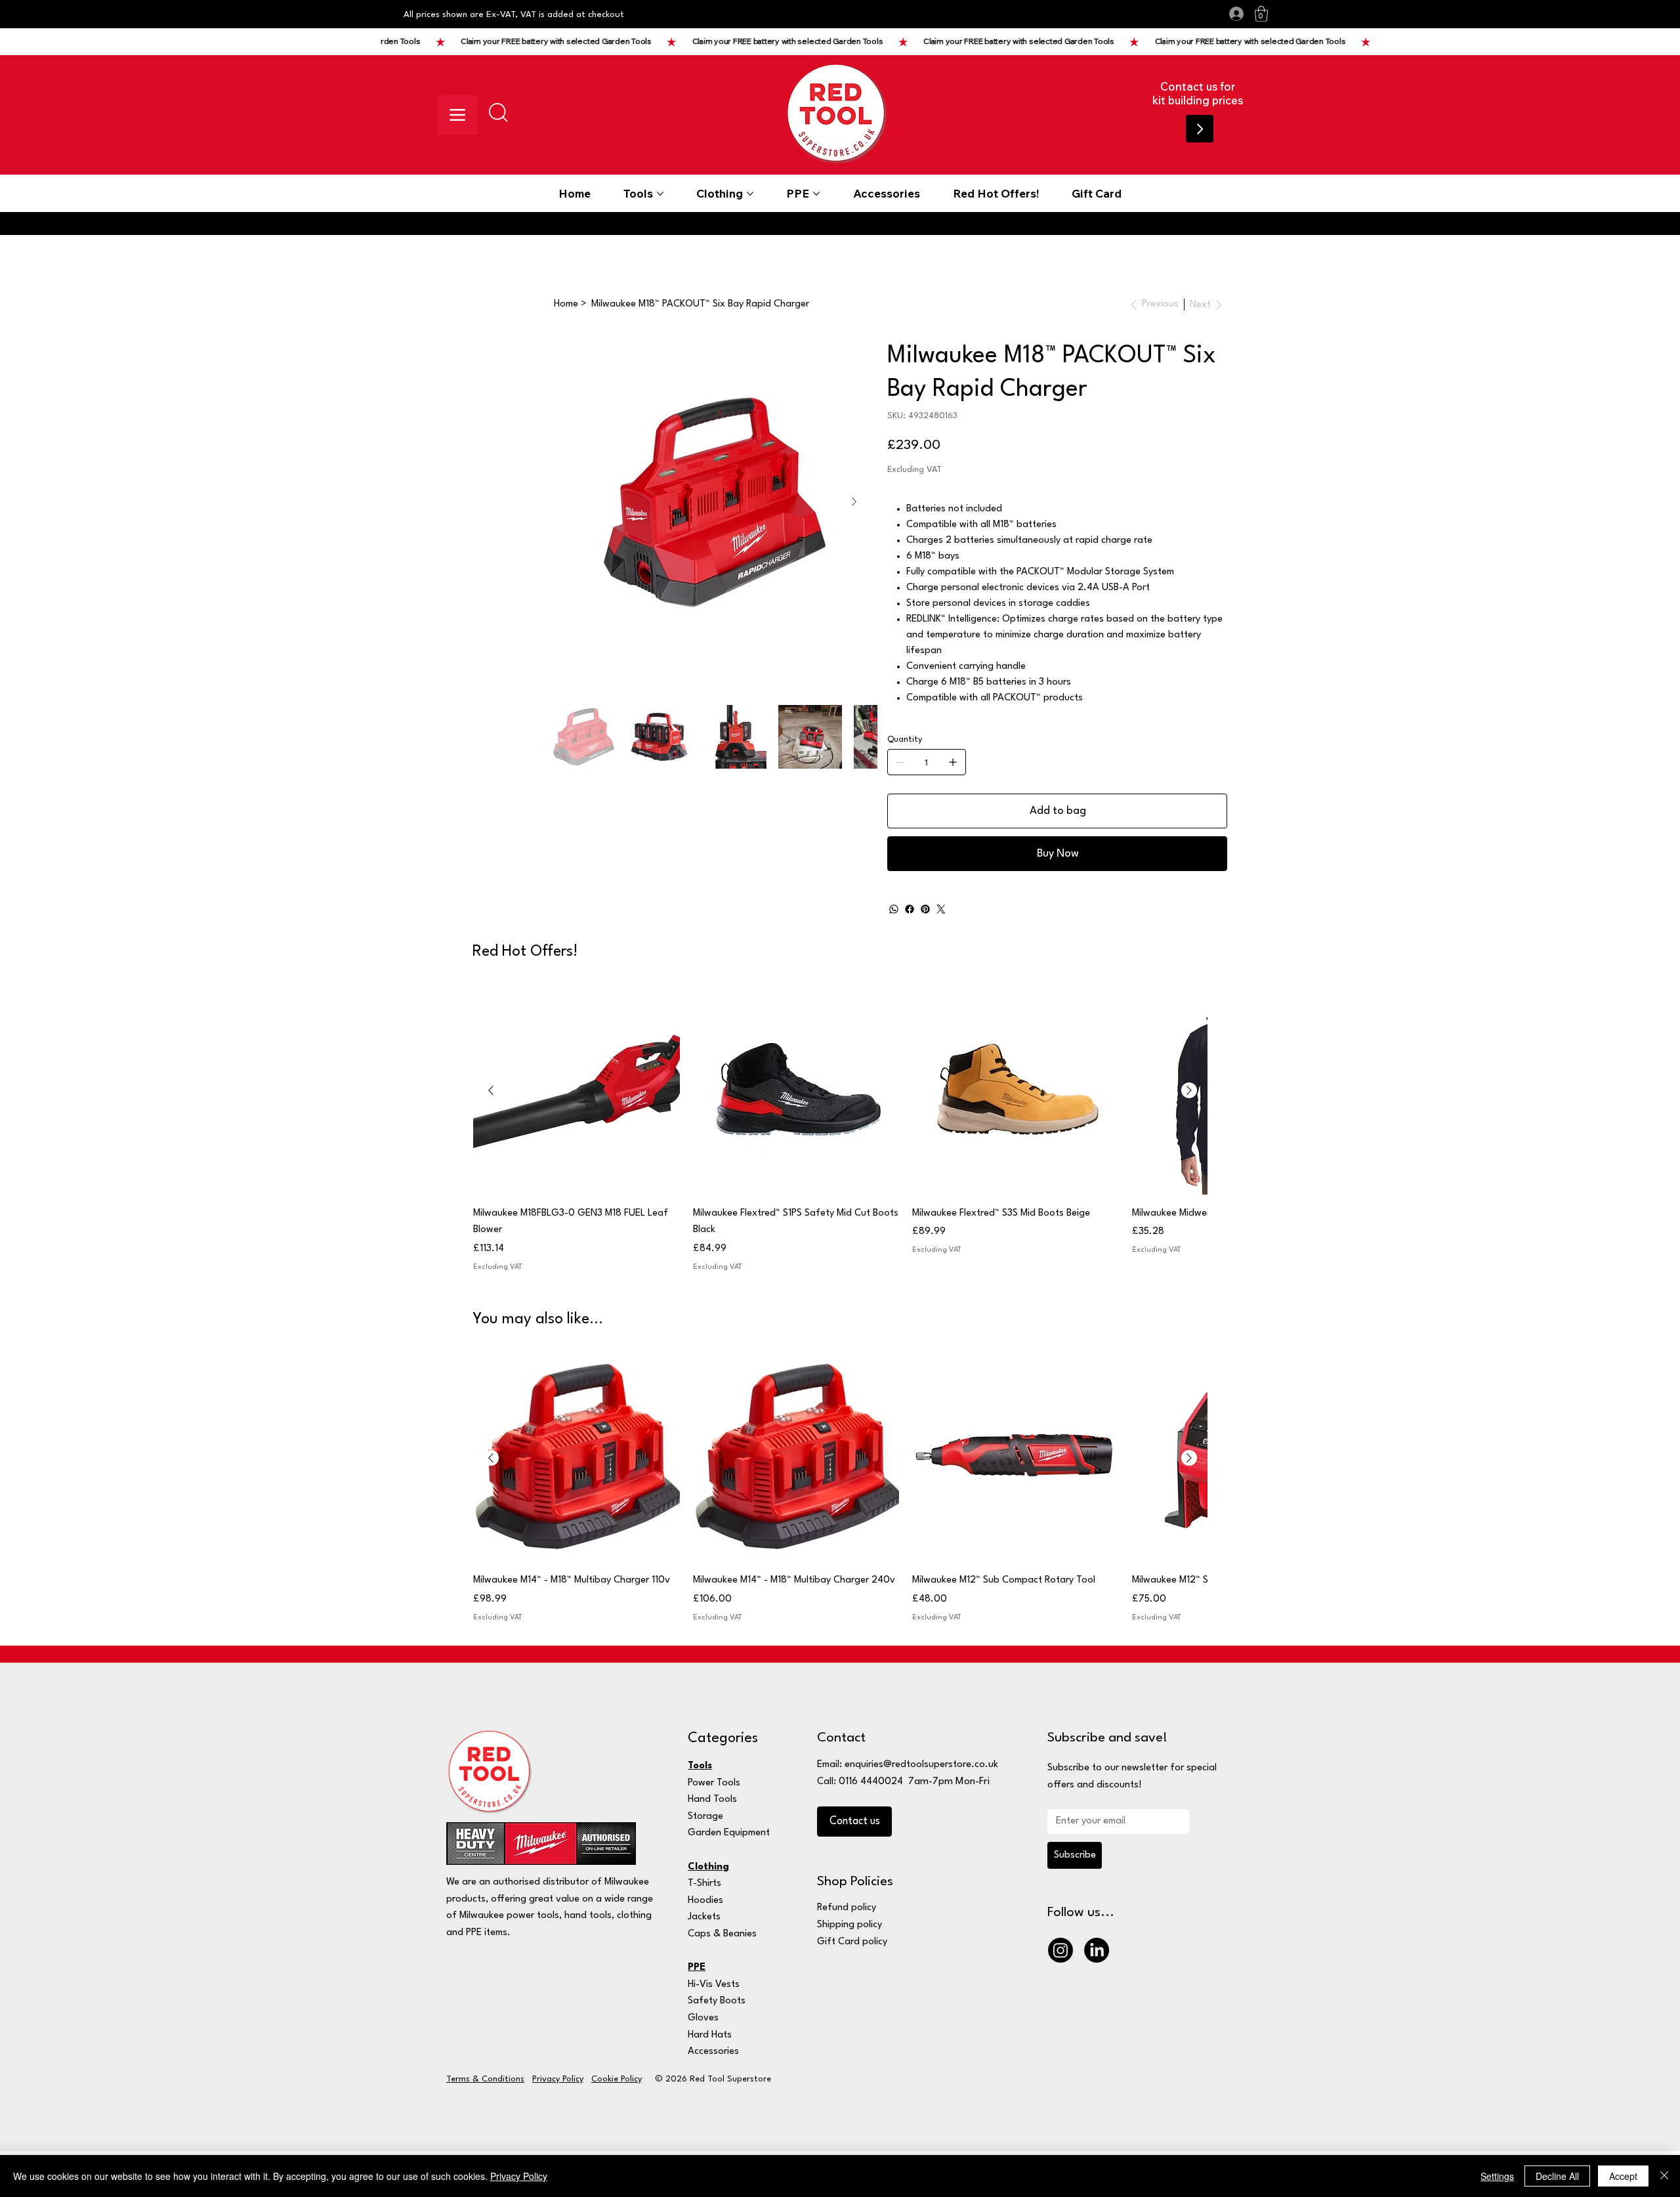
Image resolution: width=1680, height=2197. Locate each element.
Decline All (1557, 2176)
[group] (840, 1131)
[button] (1261, 14)
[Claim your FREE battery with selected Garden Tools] (883, 42)
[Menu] (458, 115)
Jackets (704, 1917)
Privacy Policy (558, 2079)
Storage (705, 1817)
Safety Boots (717, 2001)
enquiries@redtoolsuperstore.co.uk (921, 1765)
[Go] (1200, 129)
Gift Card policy (852, 1942)
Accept (1623, 2176)
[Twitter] (941, 909)
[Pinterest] (925, 909)
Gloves (703, 2018)
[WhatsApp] (894, 909)
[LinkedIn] (1097, 1950)
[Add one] (953, 762)
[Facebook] (910, 909)
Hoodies (705, 1901)
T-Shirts (704, 1884)
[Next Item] (854, 502)
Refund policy (847, 1908)
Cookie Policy (617, 2079)
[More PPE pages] (816, 194)
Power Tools (714, 1783)
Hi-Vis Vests (714, 1985)
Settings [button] (1497, 2176)
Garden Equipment (729, 1833)
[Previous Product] (491, 1090)
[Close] (1664, 2176)
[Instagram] (1060, 1950)
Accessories (713, 2052)
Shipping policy (850, 1925)
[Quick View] (577, 1091)
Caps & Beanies (722, 1934)
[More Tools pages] (660, 194)
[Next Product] (1189, 1090)
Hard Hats (710, 2035)
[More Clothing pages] (750, 194)
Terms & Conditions (485, 2079)
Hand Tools (712, 1800)
